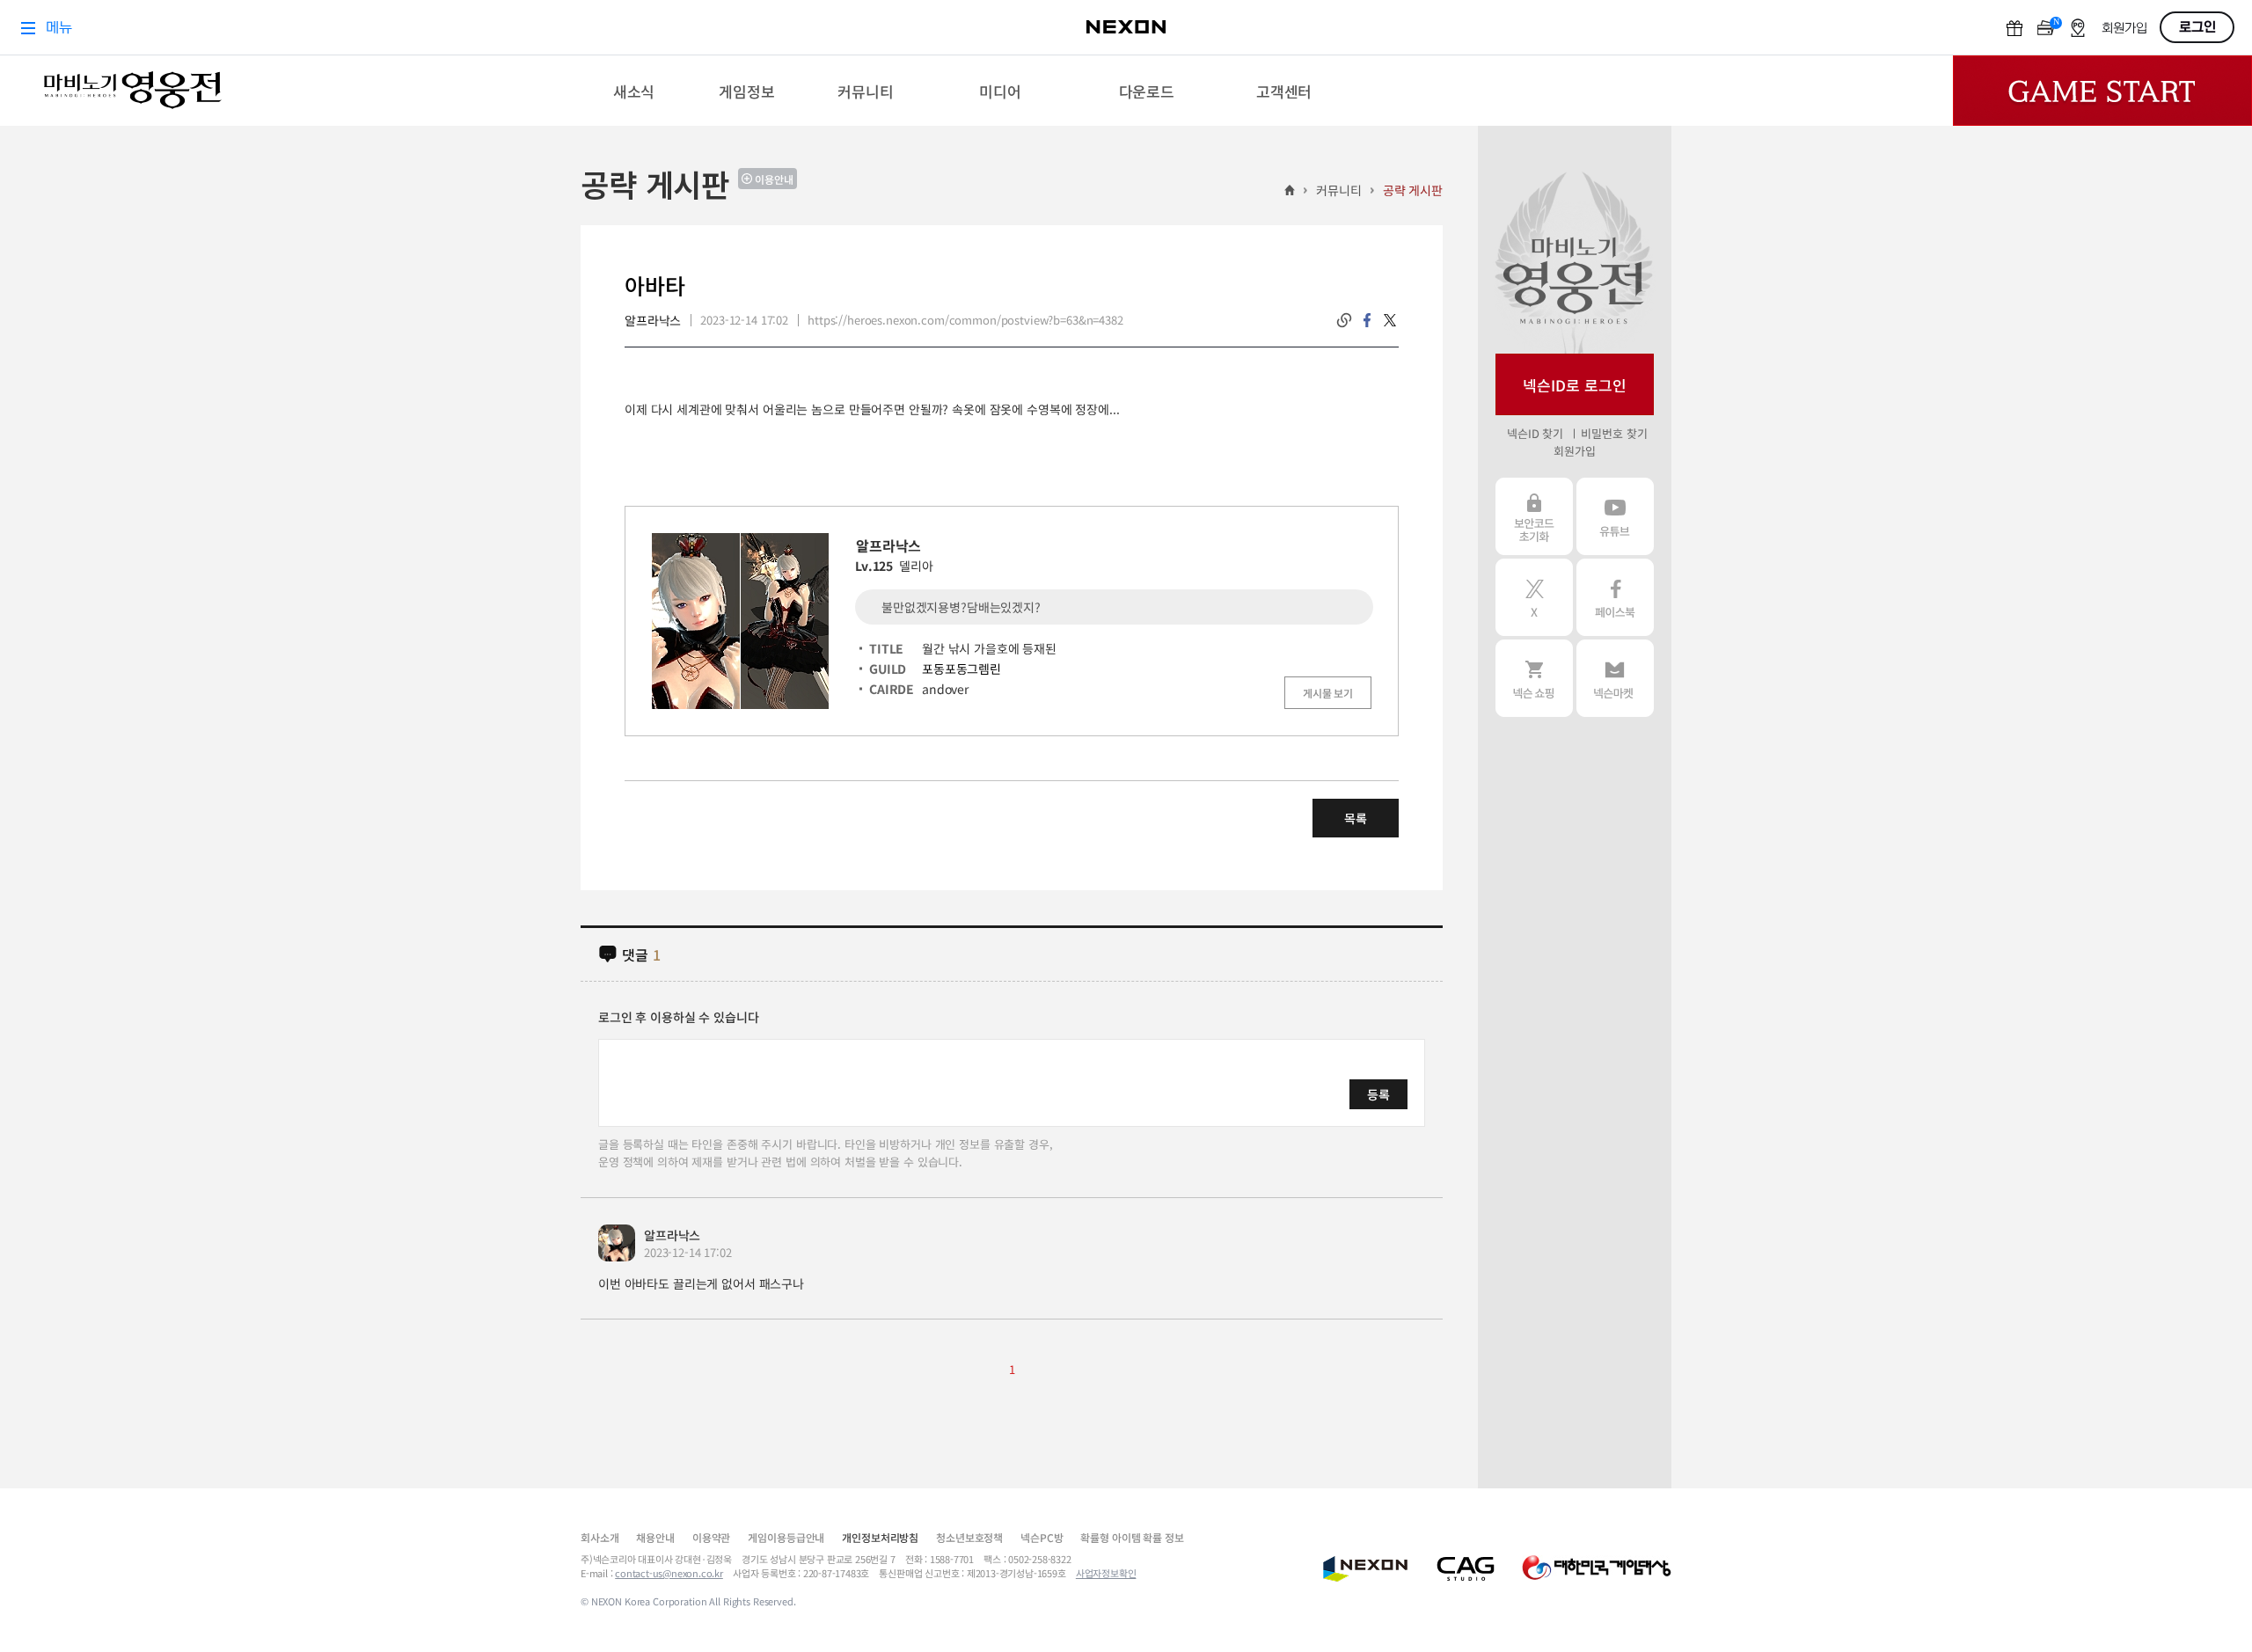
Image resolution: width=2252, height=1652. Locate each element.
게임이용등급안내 (786, 1537)
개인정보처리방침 (880, 1537)
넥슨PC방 (1042, 1537)
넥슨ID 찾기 (1535, 433)
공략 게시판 (1413, 190)
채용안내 (655, 1537)
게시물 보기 (1328, 693)
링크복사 (1344, 320)
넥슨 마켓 (1615, 678)
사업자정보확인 (1106, 1573)
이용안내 (774, 179)
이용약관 (711, 1537)
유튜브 (1615, 516)
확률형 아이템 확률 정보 (1132, 1537)
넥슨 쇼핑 (1534, 678)
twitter (1390, 320)
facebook (1367, 320)
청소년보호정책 (969, 1537)
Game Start (2102, 91)
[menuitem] (634, 91)
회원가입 (1574, 451)
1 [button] (1012, 1369)
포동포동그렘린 (961, 669)
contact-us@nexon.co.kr (669, 1573)
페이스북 (1615, 597)
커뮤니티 (1338, 190)
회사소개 (600, 1537)
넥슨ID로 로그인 (1575, 385)
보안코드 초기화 (1534, 516)
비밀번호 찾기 (1614, 433)
